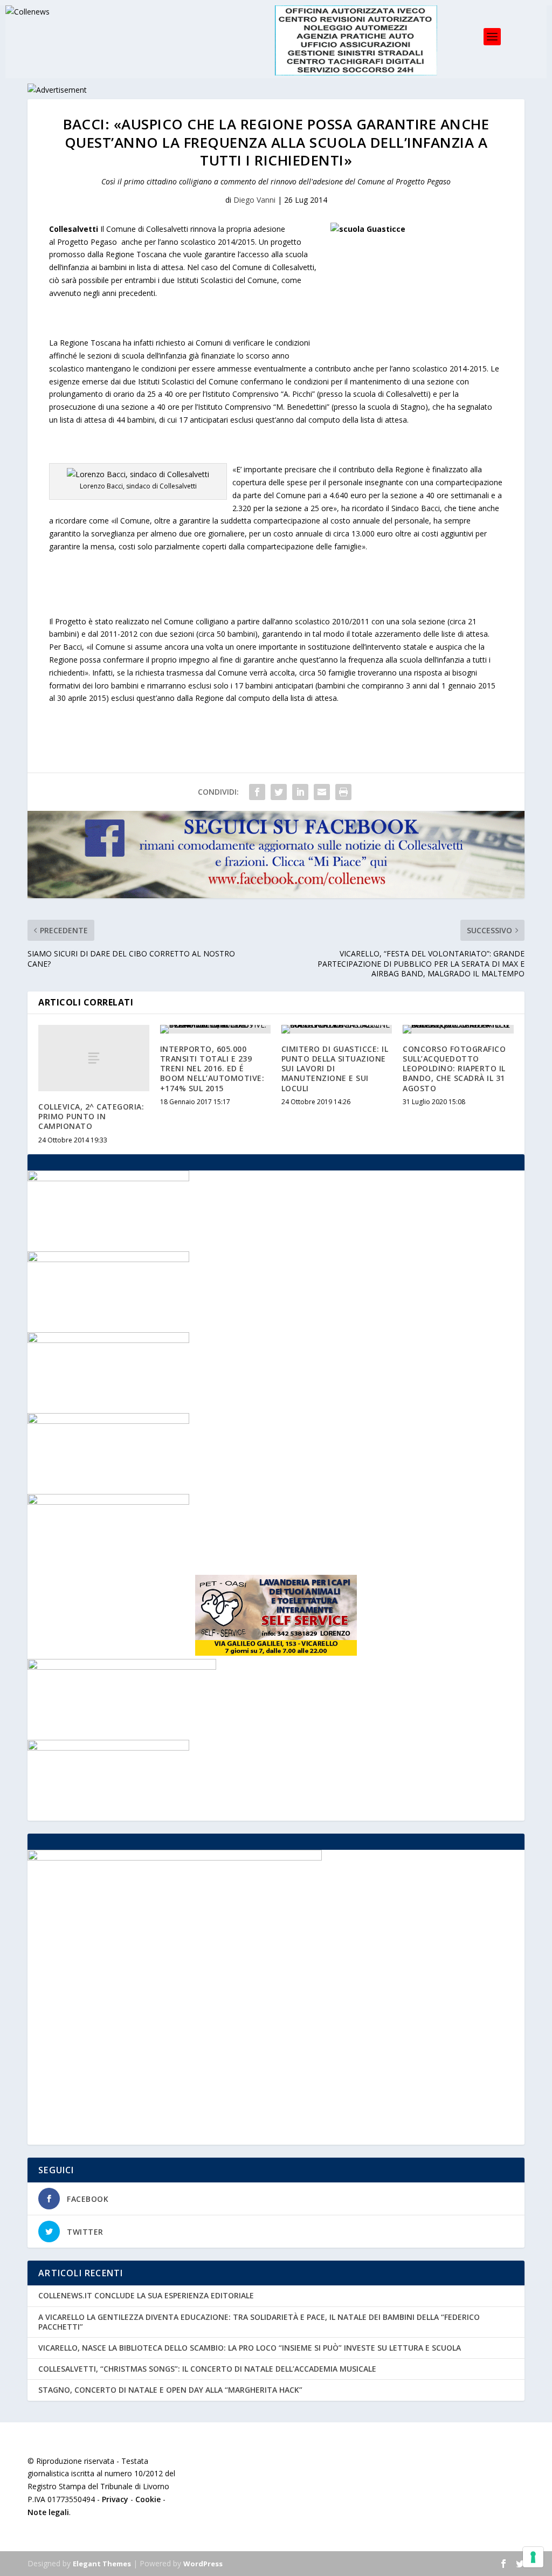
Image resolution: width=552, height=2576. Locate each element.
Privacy (115, 2499)
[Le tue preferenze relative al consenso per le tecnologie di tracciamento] (533, 2557)
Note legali (48, 2512)
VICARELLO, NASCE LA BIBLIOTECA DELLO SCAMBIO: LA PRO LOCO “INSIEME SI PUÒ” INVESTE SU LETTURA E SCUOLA (250, 2348)
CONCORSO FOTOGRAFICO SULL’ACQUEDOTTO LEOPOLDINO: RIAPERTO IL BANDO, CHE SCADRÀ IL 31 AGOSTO (454, 1069)
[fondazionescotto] (108, 1340)
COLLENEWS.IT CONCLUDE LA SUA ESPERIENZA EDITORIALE (146, 2295)
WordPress (203, 2564)
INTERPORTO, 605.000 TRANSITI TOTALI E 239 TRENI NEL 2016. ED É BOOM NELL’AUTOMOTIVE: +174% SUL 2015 (212, 1069)
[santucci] (108, 1502)
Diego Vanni (254, 200)
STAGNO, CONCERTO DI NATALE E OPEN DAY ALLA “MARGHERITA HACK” (170, 2390)
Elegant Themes (102, 2564)
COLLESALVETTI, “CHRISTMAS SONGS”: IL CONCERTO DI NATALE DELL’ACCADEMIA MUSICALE (207, 2369)
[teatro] (108, 1259)
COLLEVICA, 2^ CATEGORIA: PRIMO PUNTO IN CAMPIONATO (91, 1116)
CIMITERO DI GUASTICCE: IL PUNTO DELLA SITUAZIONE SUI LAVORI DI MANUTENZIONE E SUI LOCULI (335, 1069)
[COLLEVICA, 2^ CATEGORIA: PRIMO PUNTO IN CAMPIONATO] (94, 1058)
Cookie (148, 2499)
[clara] (108, 1421)
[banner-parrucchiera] (108, 1748)
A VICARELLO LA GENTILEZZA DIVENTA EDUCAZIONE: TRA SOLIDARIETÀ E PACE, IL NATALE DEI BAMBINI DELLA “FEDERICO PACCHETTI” (259, 2322)
